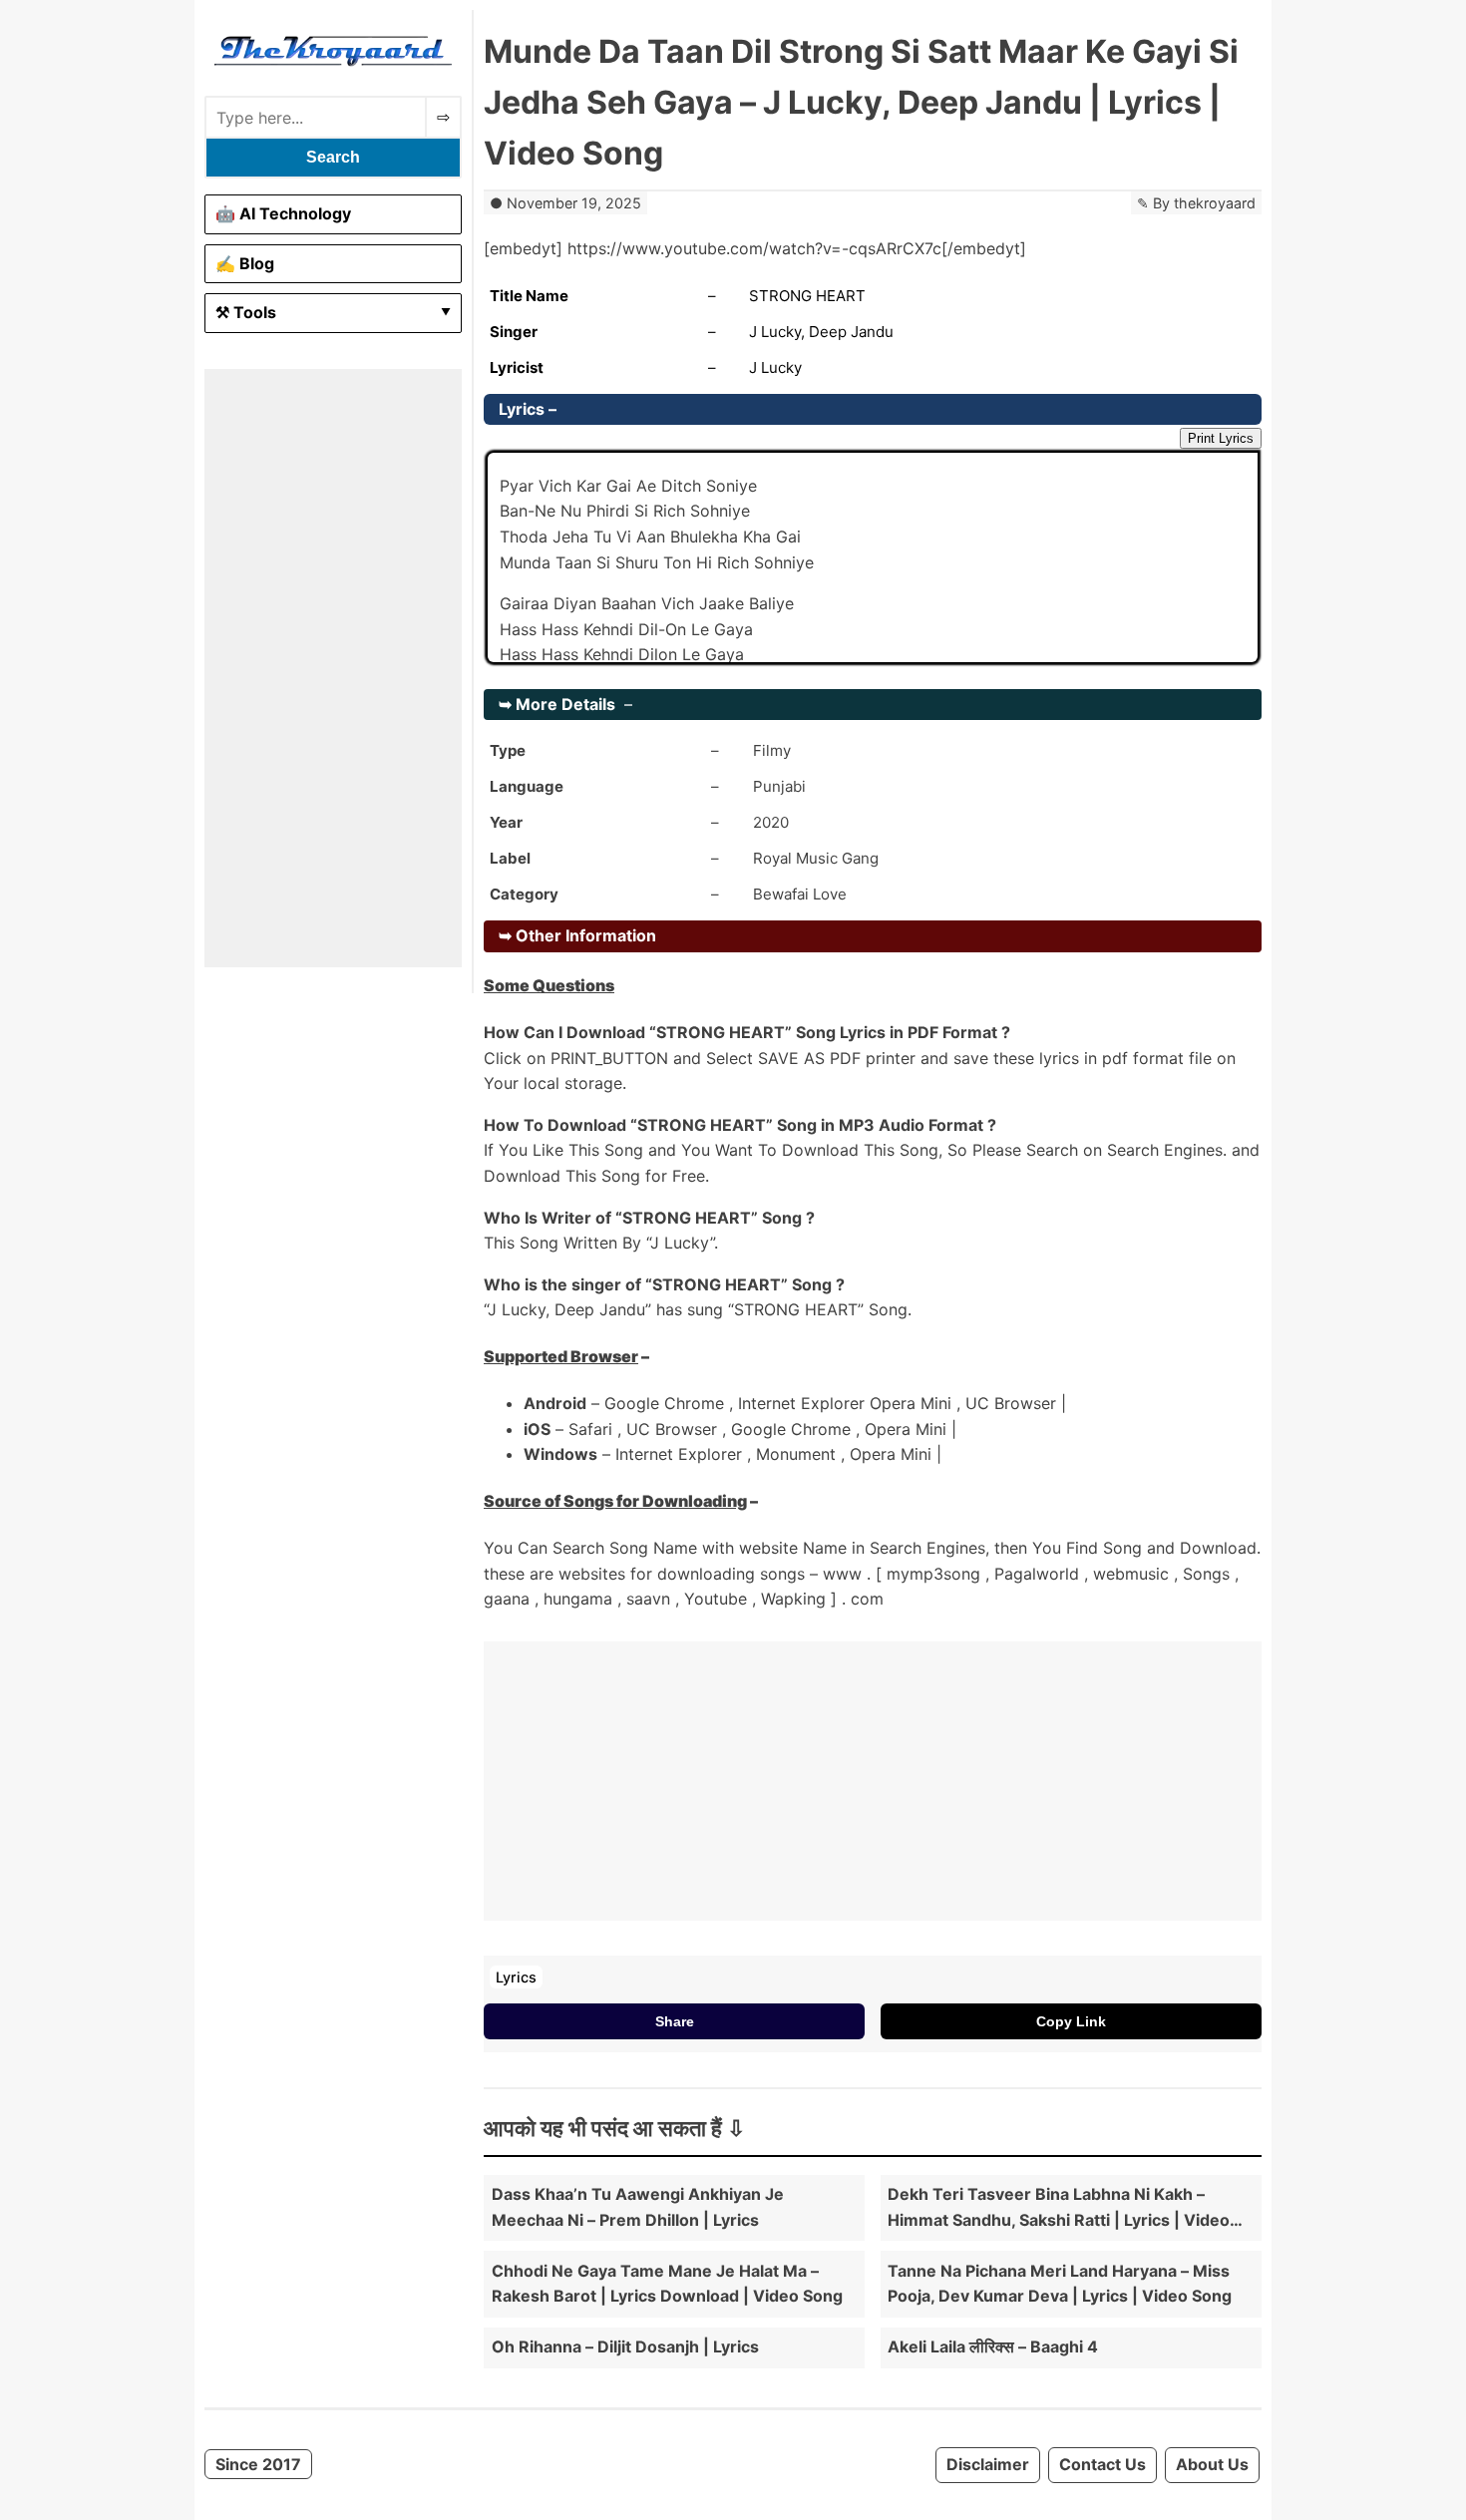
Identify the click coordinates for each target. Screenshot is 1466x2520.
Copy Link (1071, 2021)
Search (333, 157)
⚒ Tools (246, 312)
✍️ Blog (245, 263)
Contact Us (1102, 2464)
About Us (1212, 2464)
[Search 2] (443, 117)
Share (675, 2021)
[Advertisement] (333, 668)
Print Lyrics (1221, 438)
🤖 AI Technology (283, 213)
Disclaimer (988, 2464)
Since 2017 (258, 2464)
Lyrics (516, 1977)
